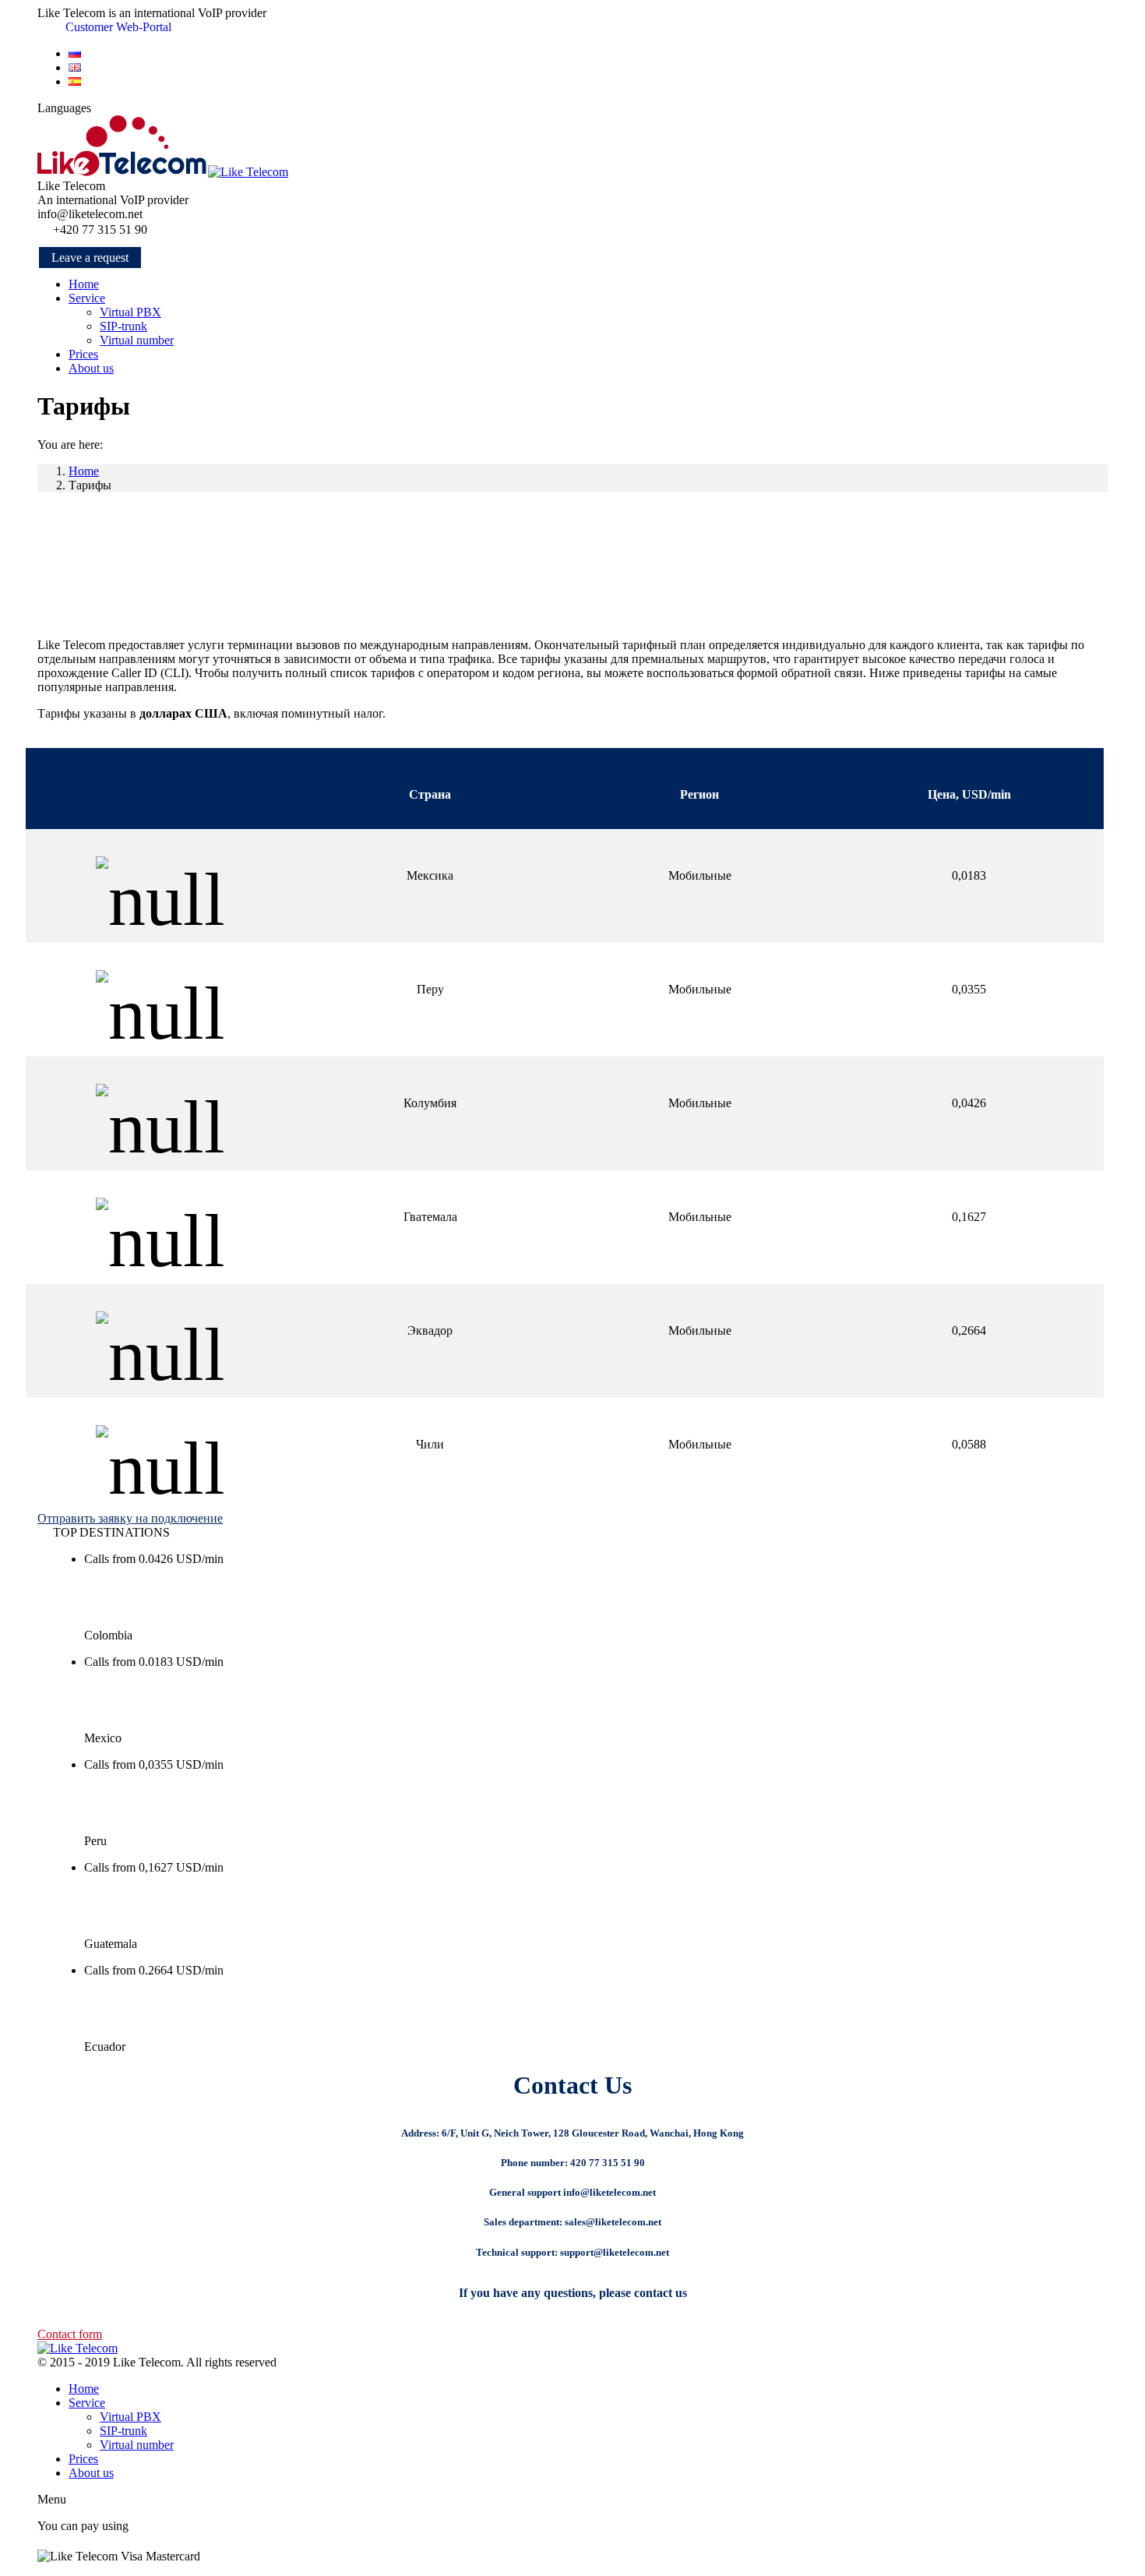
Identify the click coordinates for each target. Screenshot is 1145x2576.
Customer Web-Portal (117, 27)
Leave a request (90, 258)
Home (84, 471)
